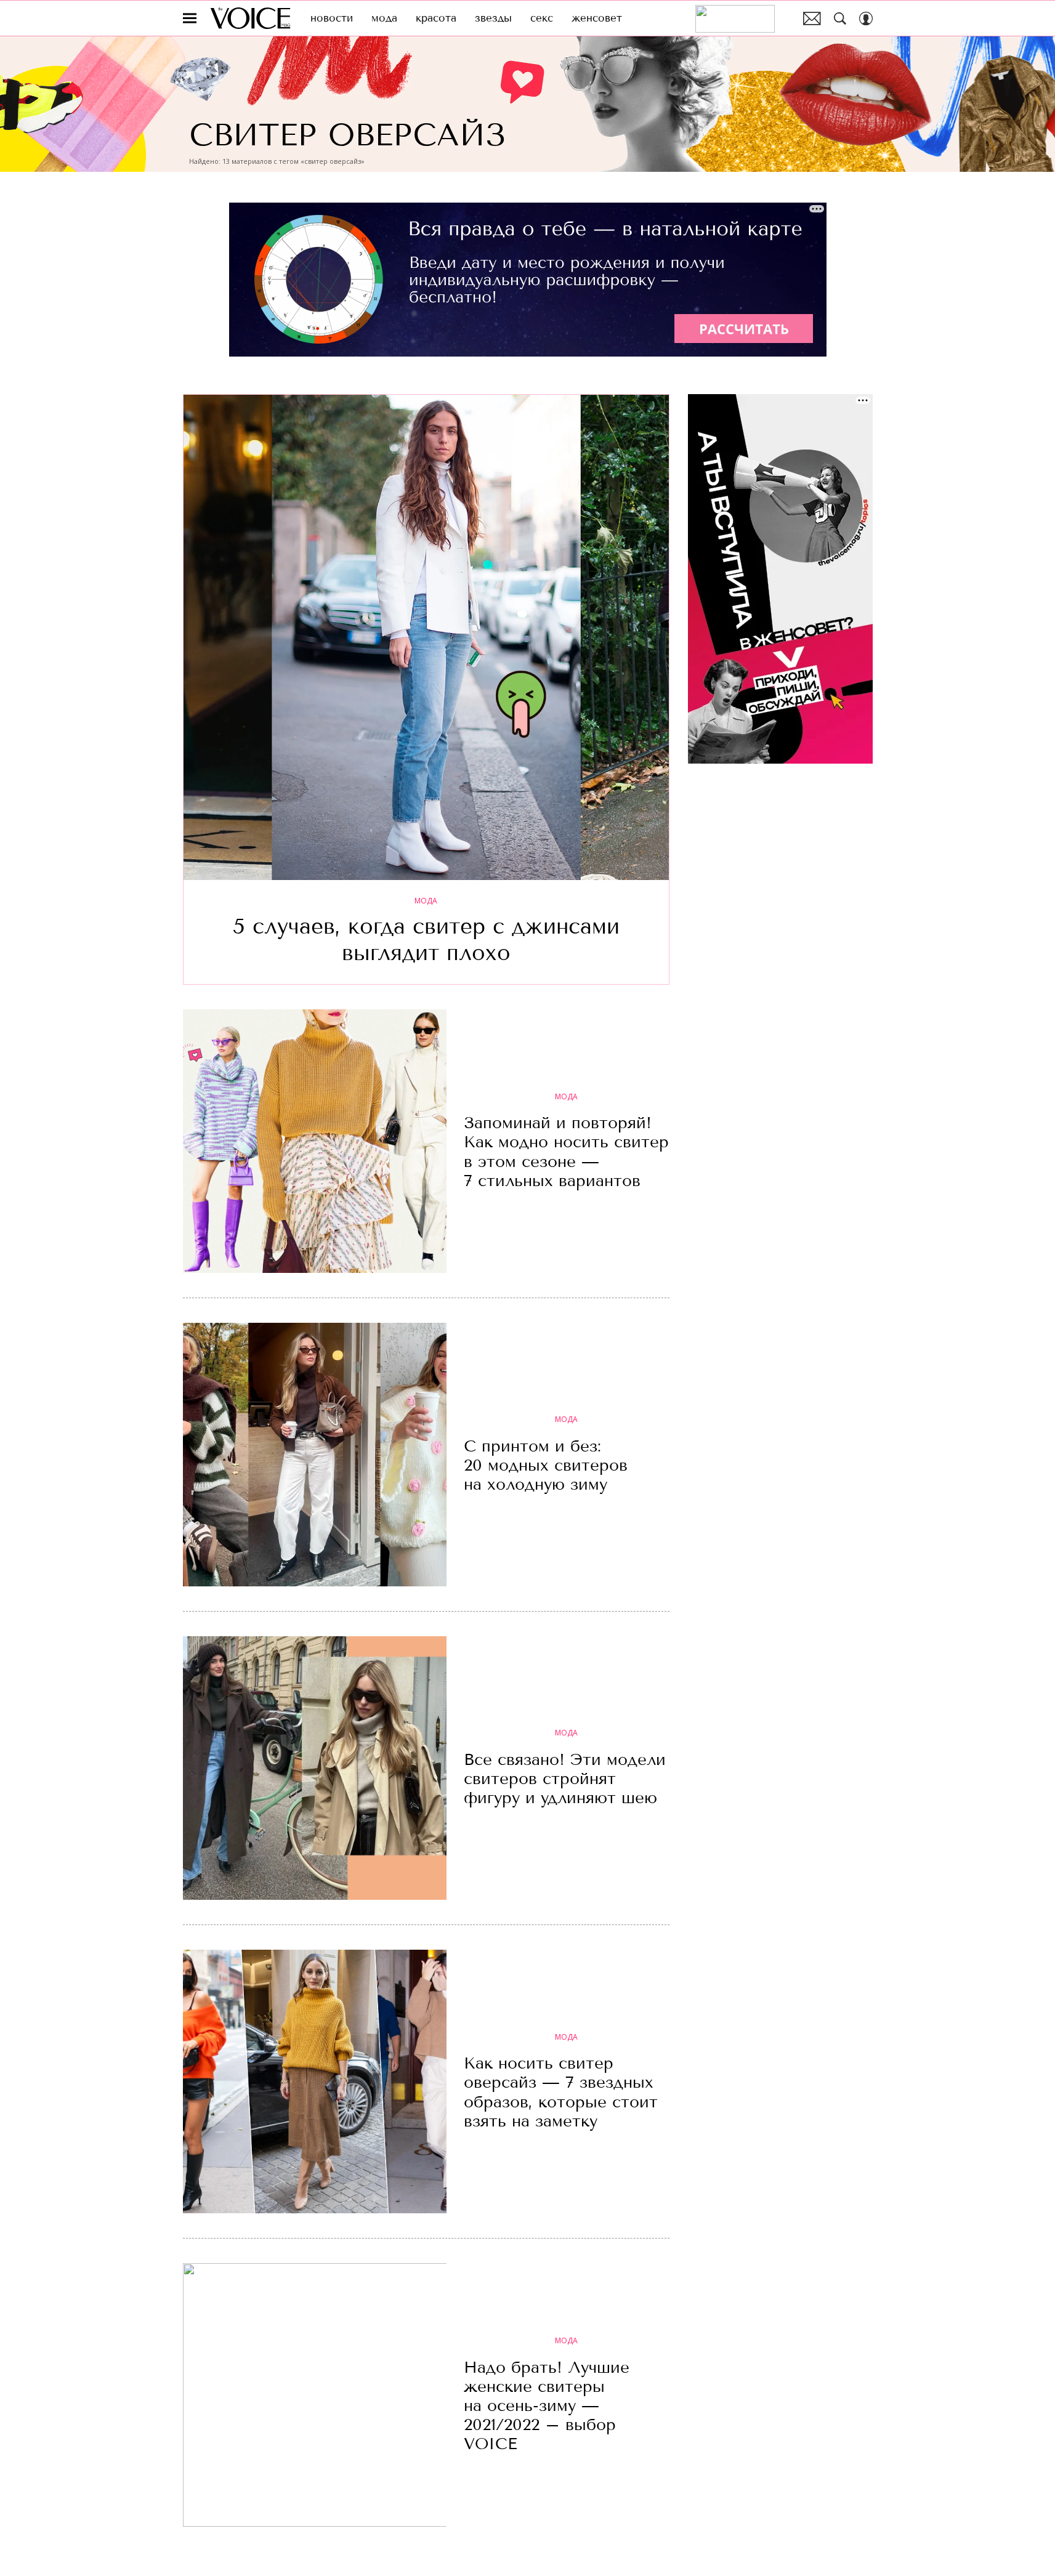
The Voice (250, 18)
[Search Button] (840, 18)
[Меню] (190, 18)
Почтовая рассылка (812, 18)
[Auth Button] (866, 18)
